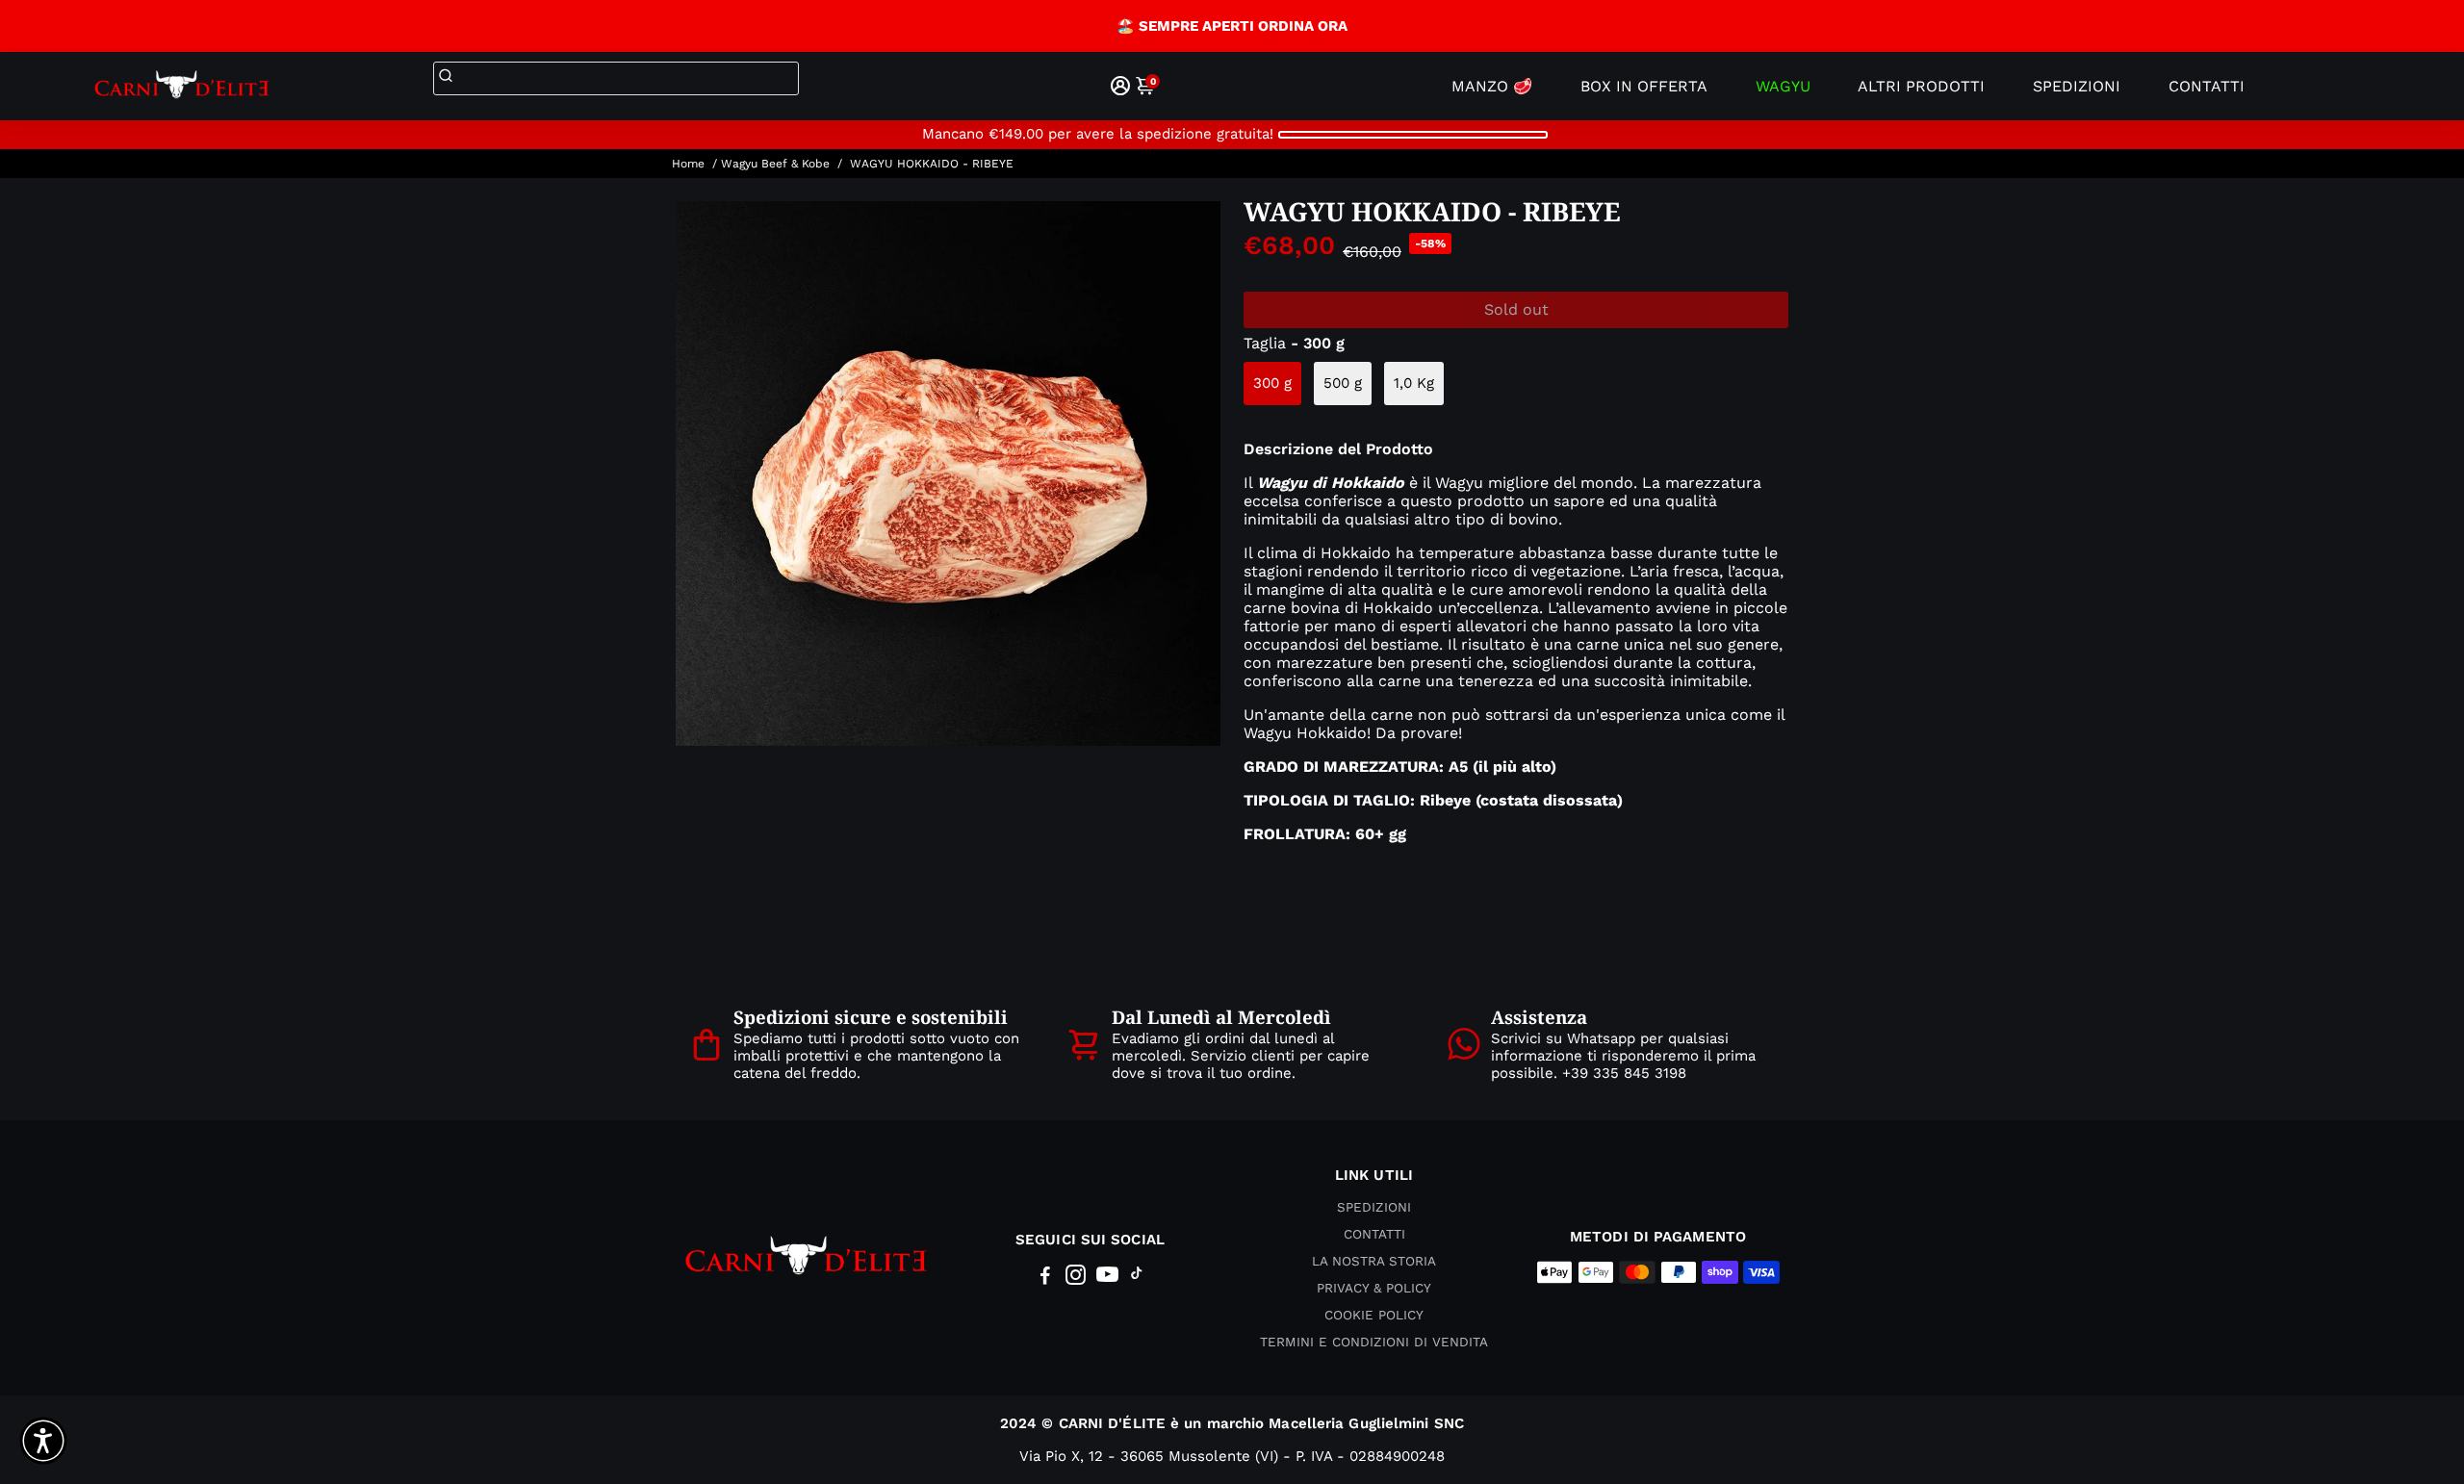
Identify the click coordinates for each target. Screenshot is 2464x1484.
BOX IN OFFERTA (1644, 86)
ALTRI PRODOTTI (1921, 86)
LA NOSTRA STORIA (1374, 1261)
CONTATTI (2207, 86)
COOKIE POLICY (1374, 1315)
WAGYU (1783, 86)
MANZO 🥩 (1492, 86)
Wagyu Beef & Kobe (775, 164)
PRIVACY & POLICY (1374, 1288)
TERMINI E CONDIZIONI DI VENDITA (1374, 1342)
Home (688, 164)
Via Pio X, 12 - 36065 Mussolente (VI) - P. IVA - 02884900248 (1232, 1456)
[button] (43, 1441)
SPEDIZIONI (2077, 86)
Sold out (1516, 309)
